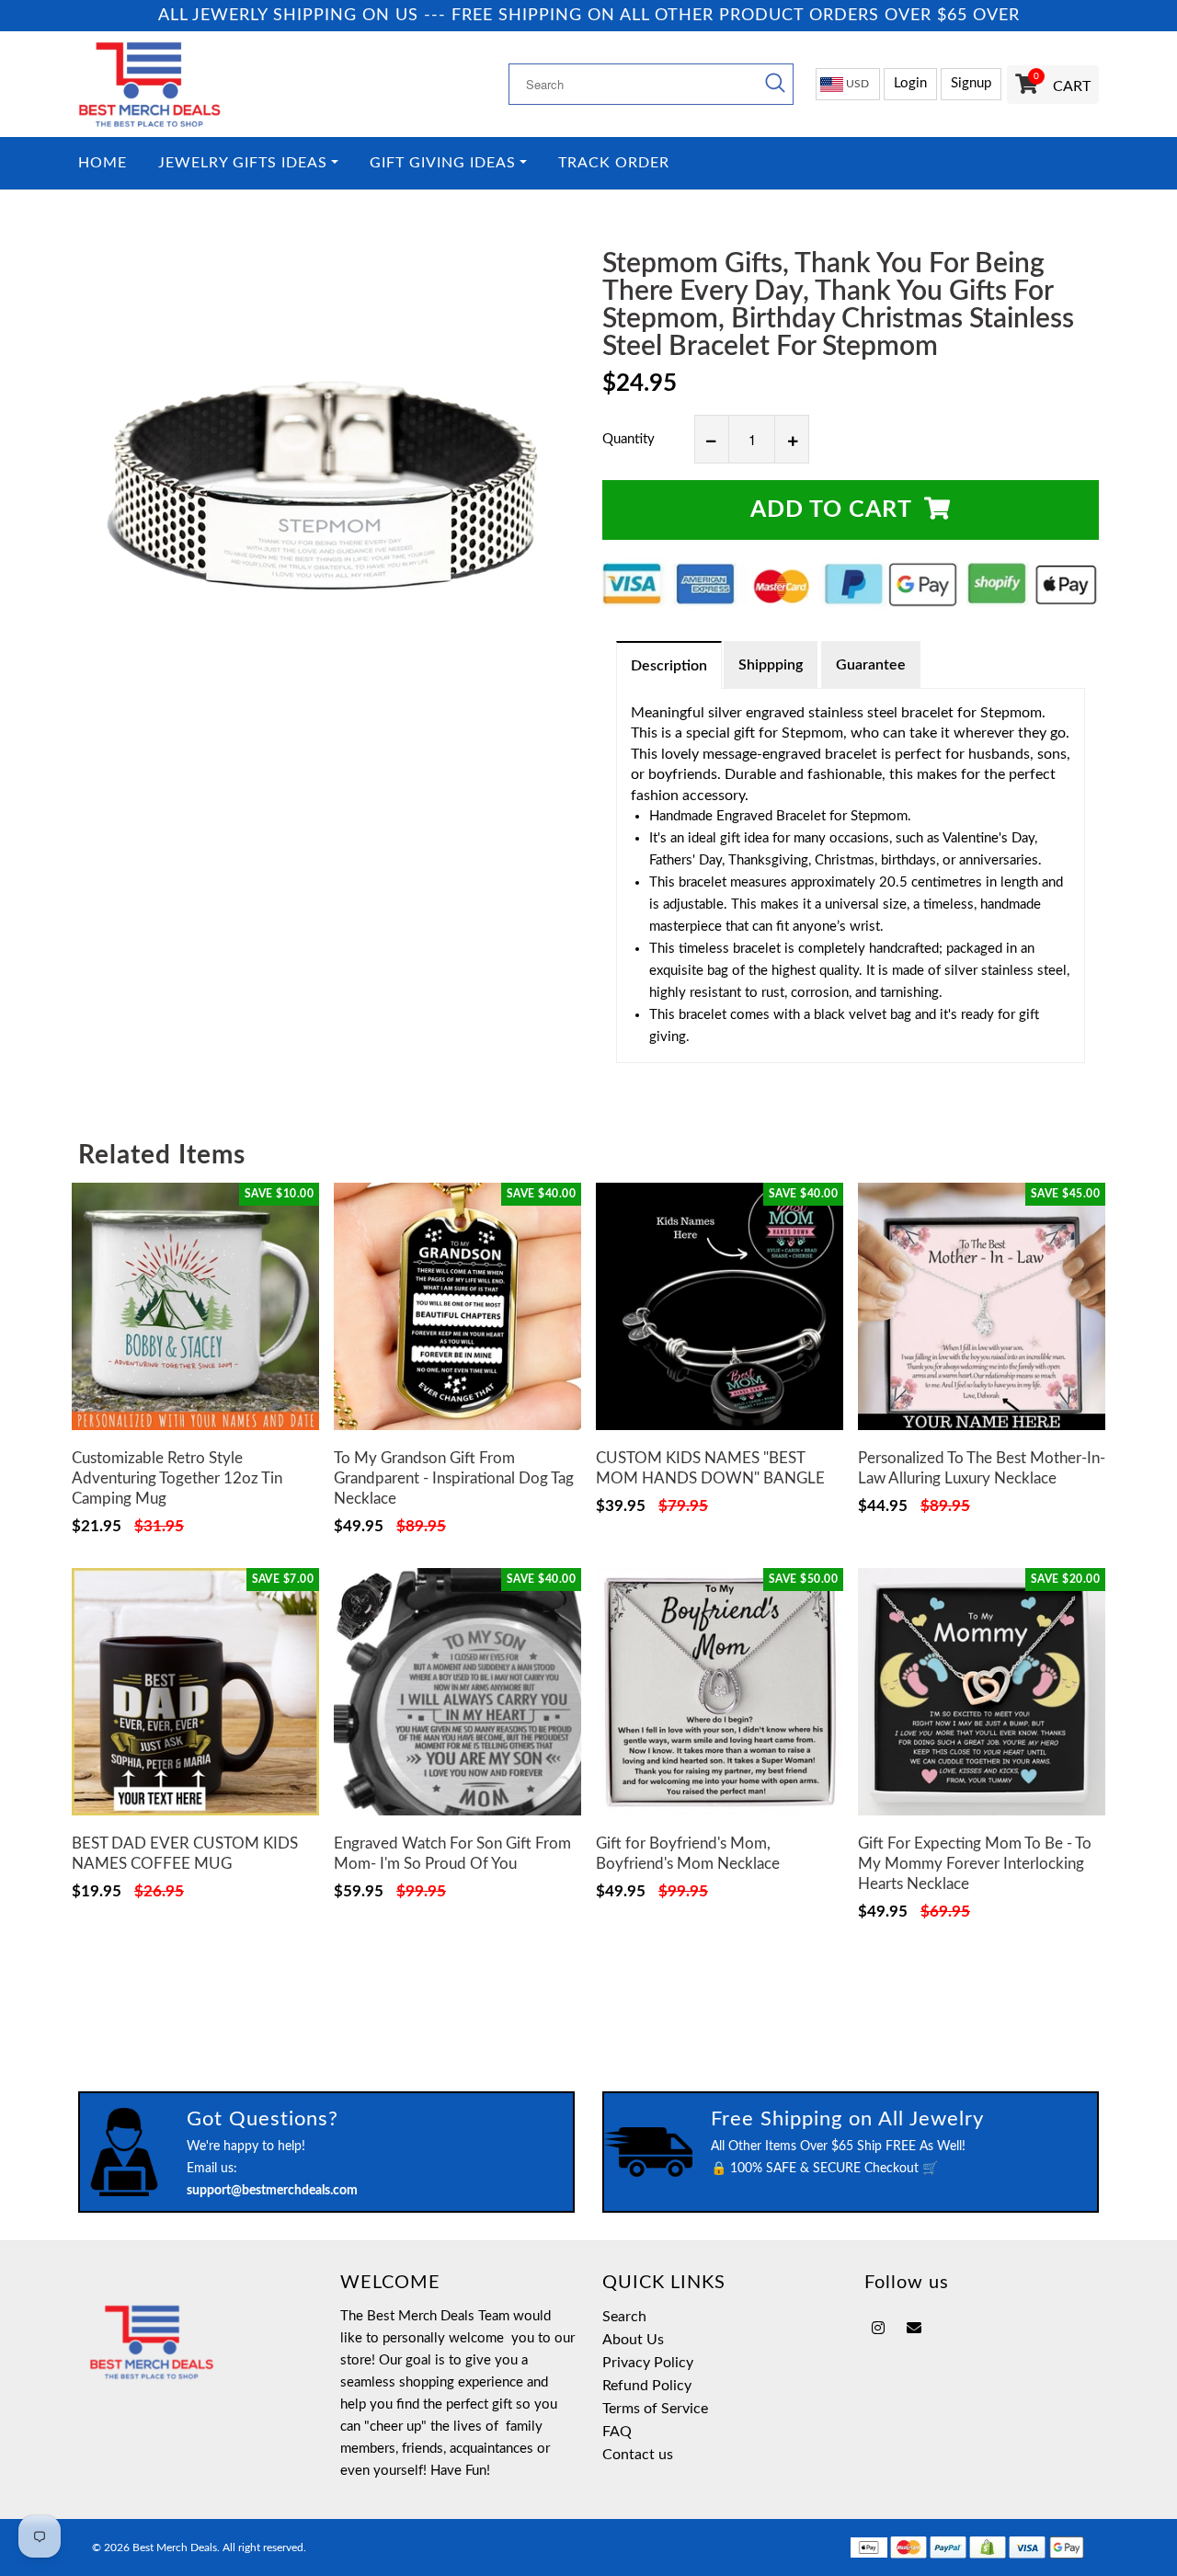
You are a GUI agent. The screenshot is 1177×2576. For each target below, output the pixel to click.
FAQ (617, 2432)
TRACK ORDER (614, 163)
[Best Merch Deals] (195, 84)
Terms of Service (655, 2409)
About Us (633, 2340)
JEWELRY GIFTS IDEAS (243, 163)
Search (624, 2317)
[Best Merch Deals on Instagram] (878, 2329)
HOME (103, 163)
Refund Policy (647, 2386)
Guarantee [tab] (871, 665)
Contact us (638, 2455)
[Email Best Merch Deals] (914, 2329)
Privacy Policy (648, 2363)
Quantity (628, 439)
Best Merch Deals (175, 2547)
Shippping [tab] (771, 665)
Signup (971, 83)
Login (910, 83)
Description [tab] (669, 666)
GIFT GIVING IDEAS (443, 163)
